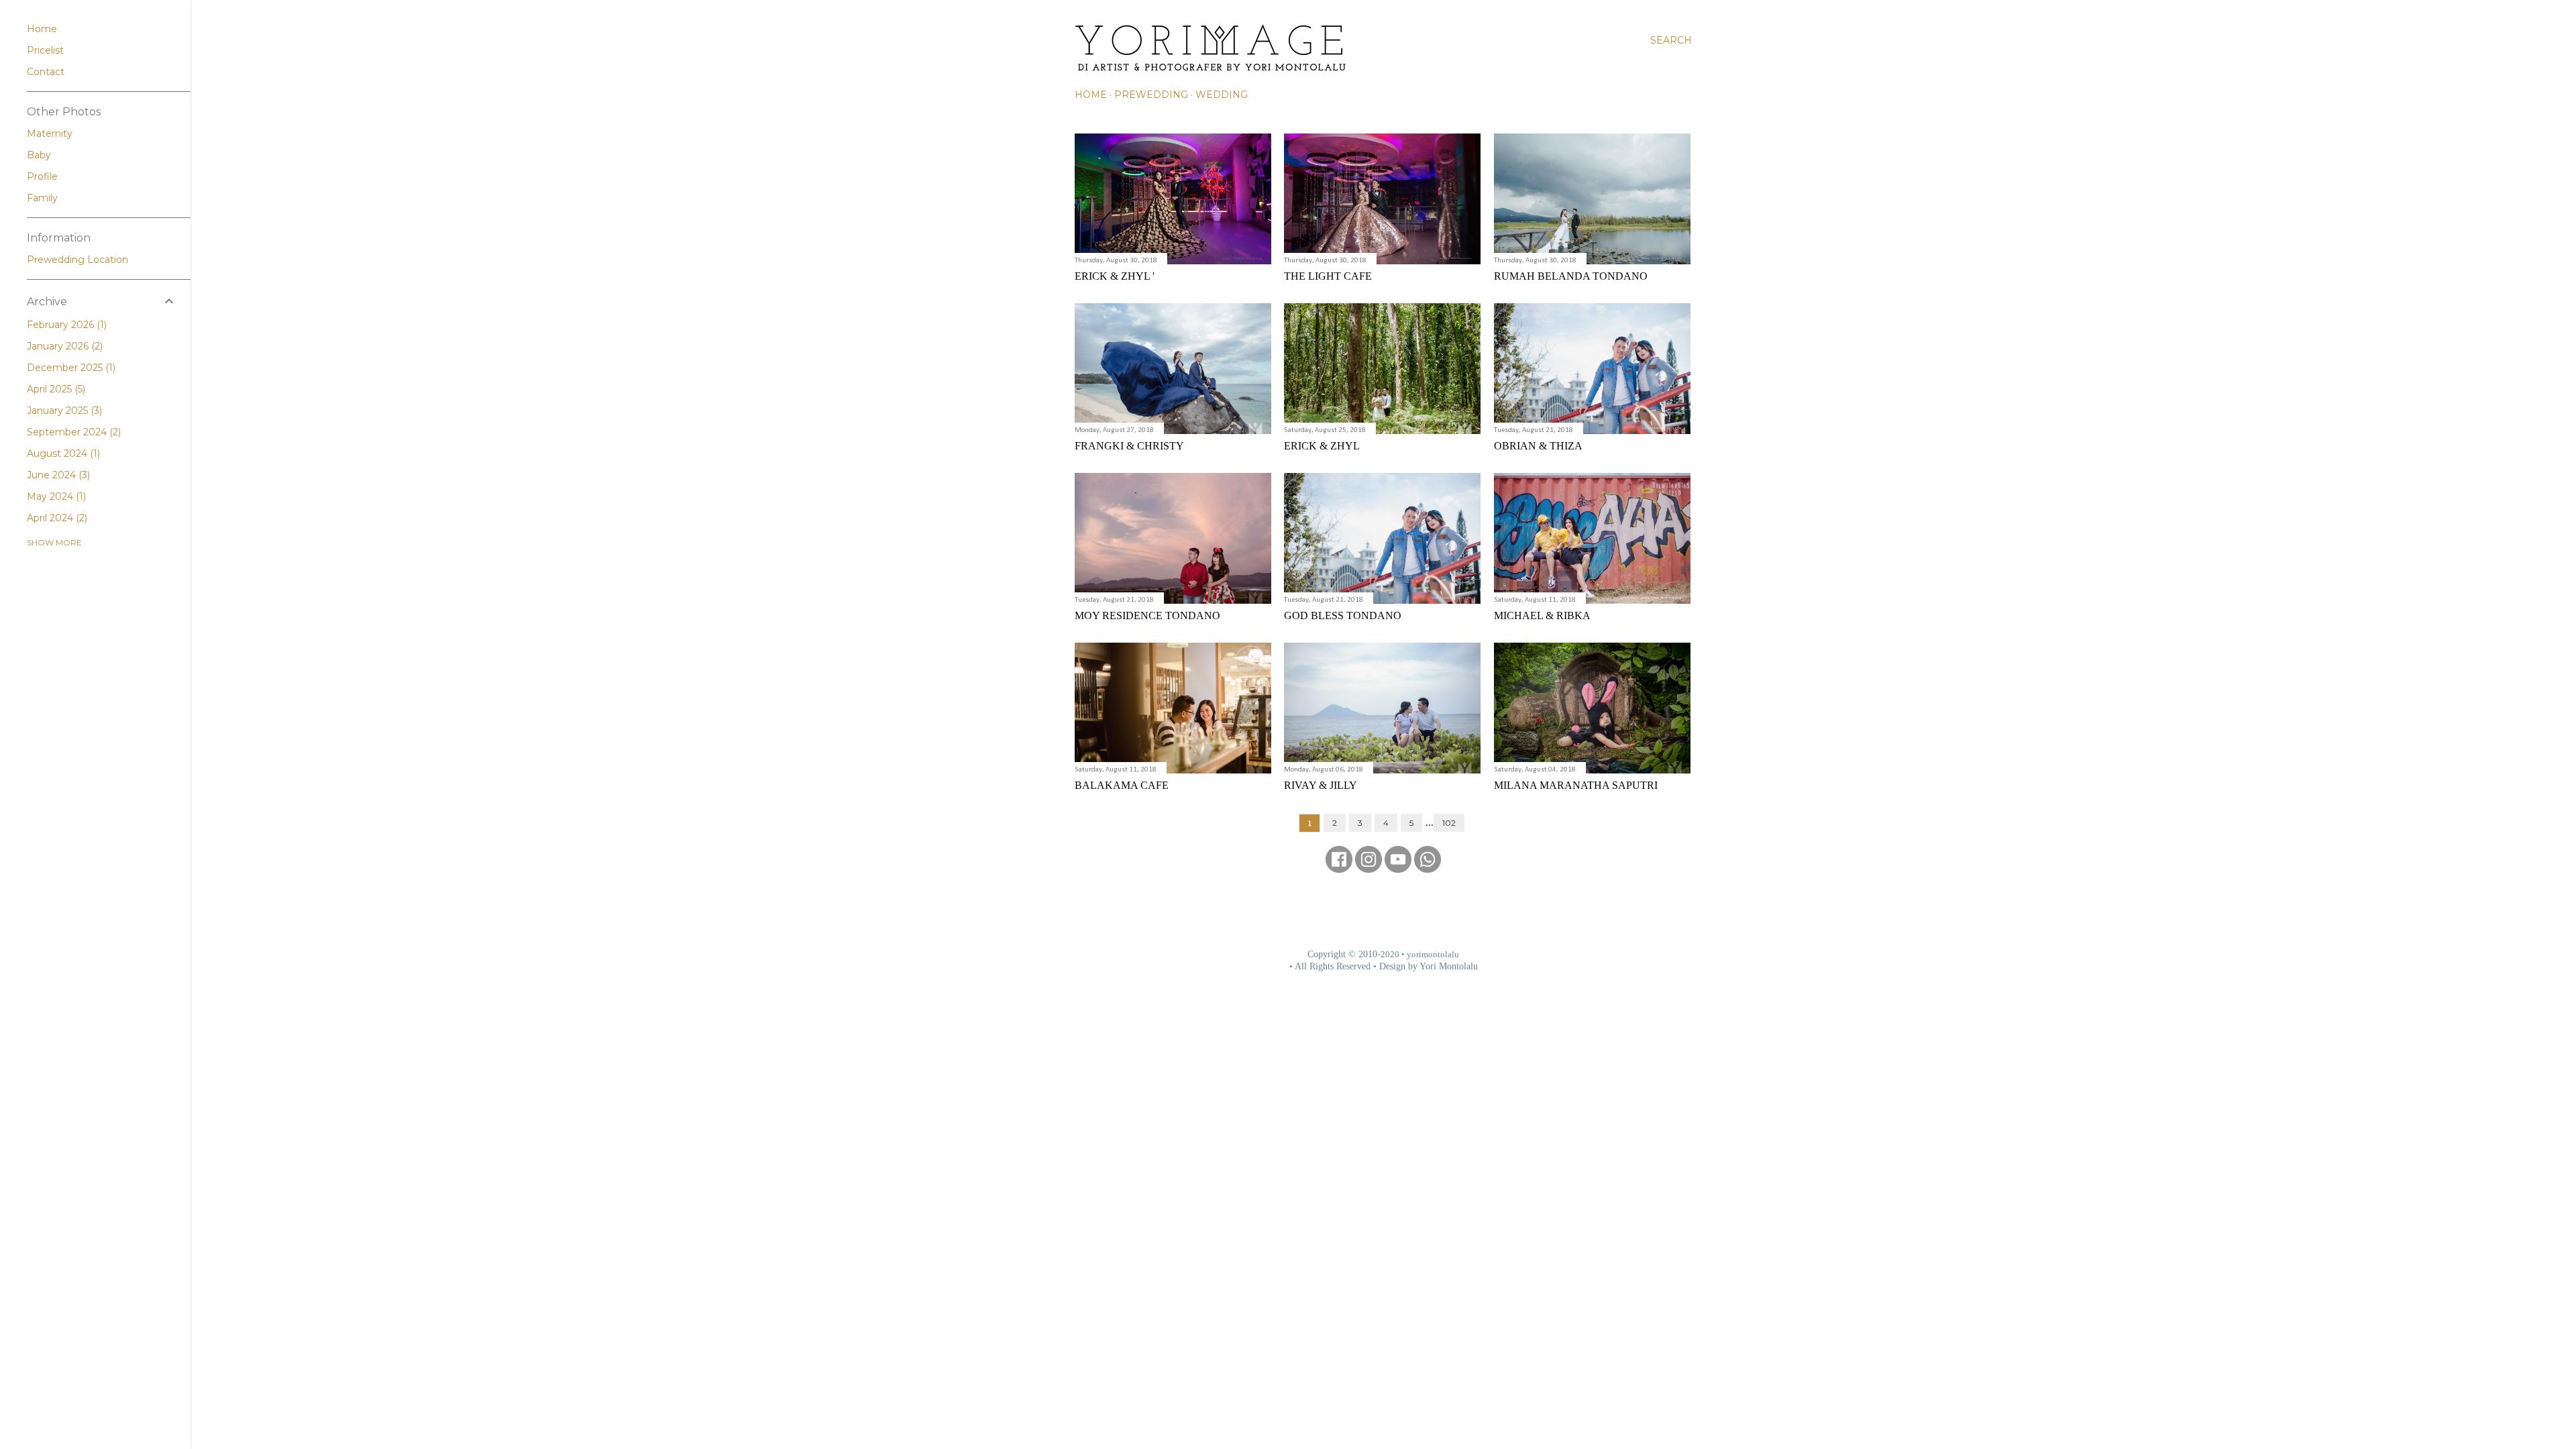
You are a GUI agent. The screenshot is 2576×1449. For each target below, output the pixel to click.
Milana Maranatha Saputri (1576, 785)
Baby (39, 155)
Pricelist (45, 50)
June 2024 (57, 475)
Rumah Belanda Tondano (1571, 276)
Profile (42, 176)
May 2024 (55, 496)
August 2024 (62, 453)
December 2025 (70, 368)
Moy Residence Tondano (1147, 615)
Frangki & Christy (1129, 446)
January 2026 (63, 346)
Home (1091, 95)
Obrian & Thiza (1538, 446)
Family (42, 198)
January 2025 (63, 411)
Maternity (50, 133)
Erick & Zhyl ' (1115, 276)
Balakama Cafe (1122, 785)
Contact (46, 72)
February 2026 (65, 325)
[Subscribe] (1398, 868)
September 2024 (72, 432)
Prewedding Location (77, 260)
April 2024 (56, 518)
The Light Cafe (1328, 276)
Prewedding (1151, 95)
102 (1449, 823)
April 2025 (55, 389)
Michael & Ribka (1542, 615)
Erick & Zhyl (1322, 446)
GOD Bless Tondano (1343, 615)
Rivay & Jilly (1321, 785)
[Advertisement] (1383, 910)
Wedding (1222, 95)
